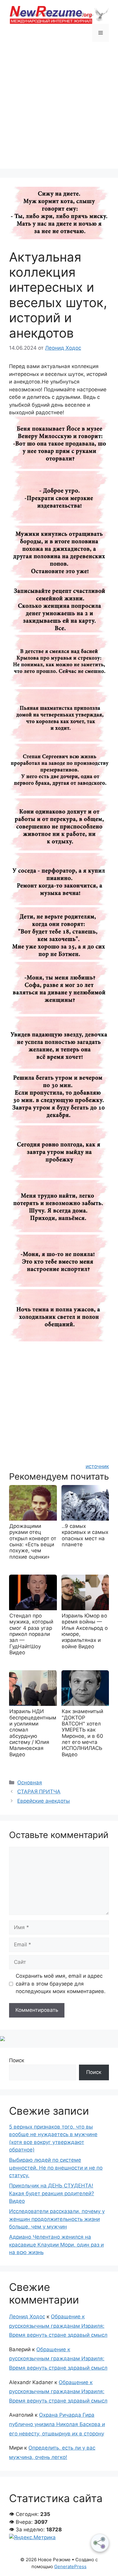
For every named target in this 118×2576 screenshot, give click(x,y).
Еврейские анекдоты (44, 1801)
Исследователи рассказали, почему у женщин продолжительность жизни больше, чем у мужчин (57, 2219)
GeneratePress (70, 2566)
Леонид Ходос (27, 2317)
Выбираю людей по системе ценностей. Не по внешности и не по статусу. (56, 2168)
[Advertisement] (59, 110)
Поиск (17, 2060)
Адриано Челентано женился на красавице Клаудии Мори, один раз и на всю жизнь (56, 2245)
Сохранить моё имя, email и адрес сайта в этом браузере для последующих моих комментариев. (61, 1984)
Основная (30, 1783)
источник (97, 1466)
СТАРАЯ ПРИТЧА (39, 1792)
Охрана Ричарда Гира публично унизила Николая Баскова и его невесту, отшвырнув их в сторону (57, 2424)
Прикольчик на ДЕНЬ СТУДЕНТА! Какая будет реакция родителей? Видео (52, 2193)
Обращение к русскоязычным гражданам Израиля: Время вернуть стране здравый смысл (58, 2326)
